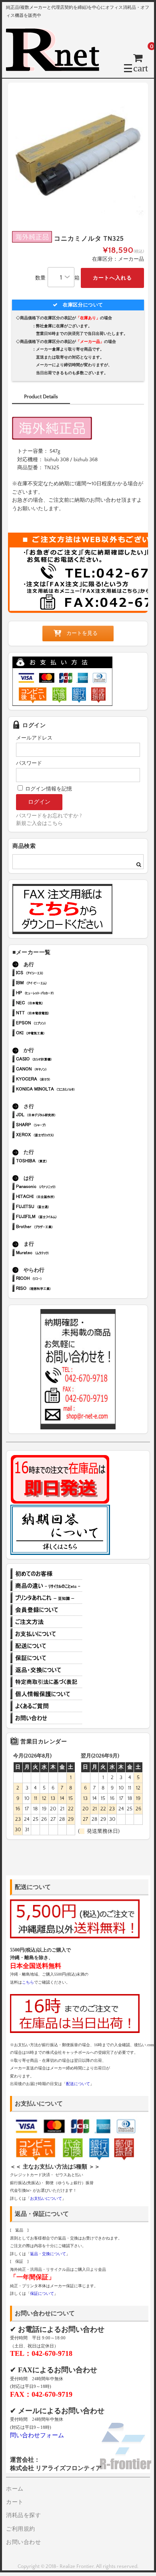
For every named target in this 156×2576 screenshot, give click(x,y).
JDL (57, 1116)
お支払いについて (46, 1634)
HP (57, 994)
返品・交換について (46, 1670)
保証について (46, 1658)
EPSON (57, 1024)
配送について (46, 1646)
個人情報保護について (46, 1694)
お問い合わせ (46, 1718)
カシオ (57, 1060)
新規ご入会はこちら (39, 823)
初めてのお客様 (46, 1574)
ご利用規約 (21, 2529)
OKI (57, 1034)
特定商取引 (46, 1682)
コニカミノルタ (57, 1090)
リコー (57, 1279)
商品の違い (46, 1586)
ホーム (15, 2489)
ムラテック (57, 1254)
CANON (57, 1070)
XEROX (57, 1136)
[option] (78, 153)
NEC (57, 1004)
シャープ (57, 1126)
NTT (57, 1014)
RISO (57, 1289)
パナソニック (57, 1187)
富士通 (57, 1207)
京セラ (57, 1080)
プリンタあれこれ (46, 1598)
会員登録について (46, 1610)
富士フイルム (57, 1217)
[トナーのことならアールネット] (56, 68)
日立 (57, 1197)
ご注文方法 (46, 1622)
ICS (57, 974)
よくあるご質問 (46, 1706)
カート (15, 2502)
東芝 (57, 1162)
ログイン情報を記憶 (48, 789)
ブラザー (57, 1227)
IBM (57, 984)
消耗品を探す (23, 2515)
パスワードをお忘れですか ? (49, 816)
